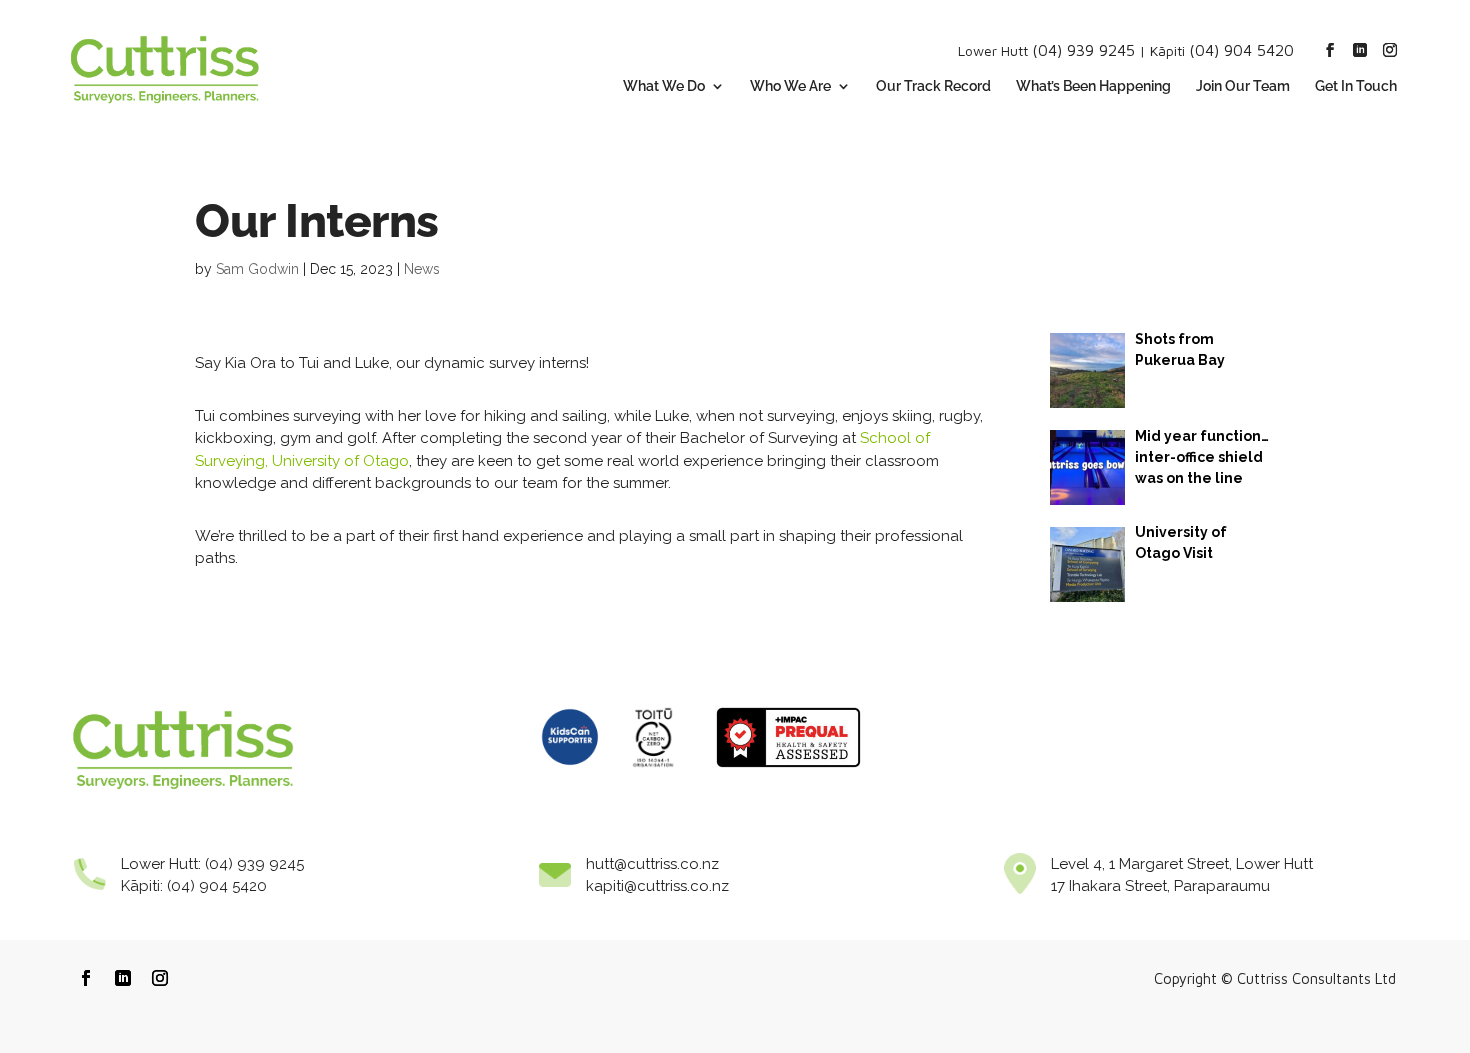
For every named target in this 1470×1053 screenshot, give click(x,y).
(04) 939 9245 (1083, 50)
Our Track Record (933, 86)
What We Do (664, 86)
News (422, 269)
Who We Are (790, 86)
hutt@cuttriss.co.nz (652, 864)
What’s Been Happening (1093, 86)
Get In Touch (1356, 86)
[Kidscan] (570, 773)
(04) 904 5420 (1241, 50)
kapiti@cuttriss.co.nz (657, 886)
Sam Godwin (257, 269)
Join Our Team (1243, 86)
